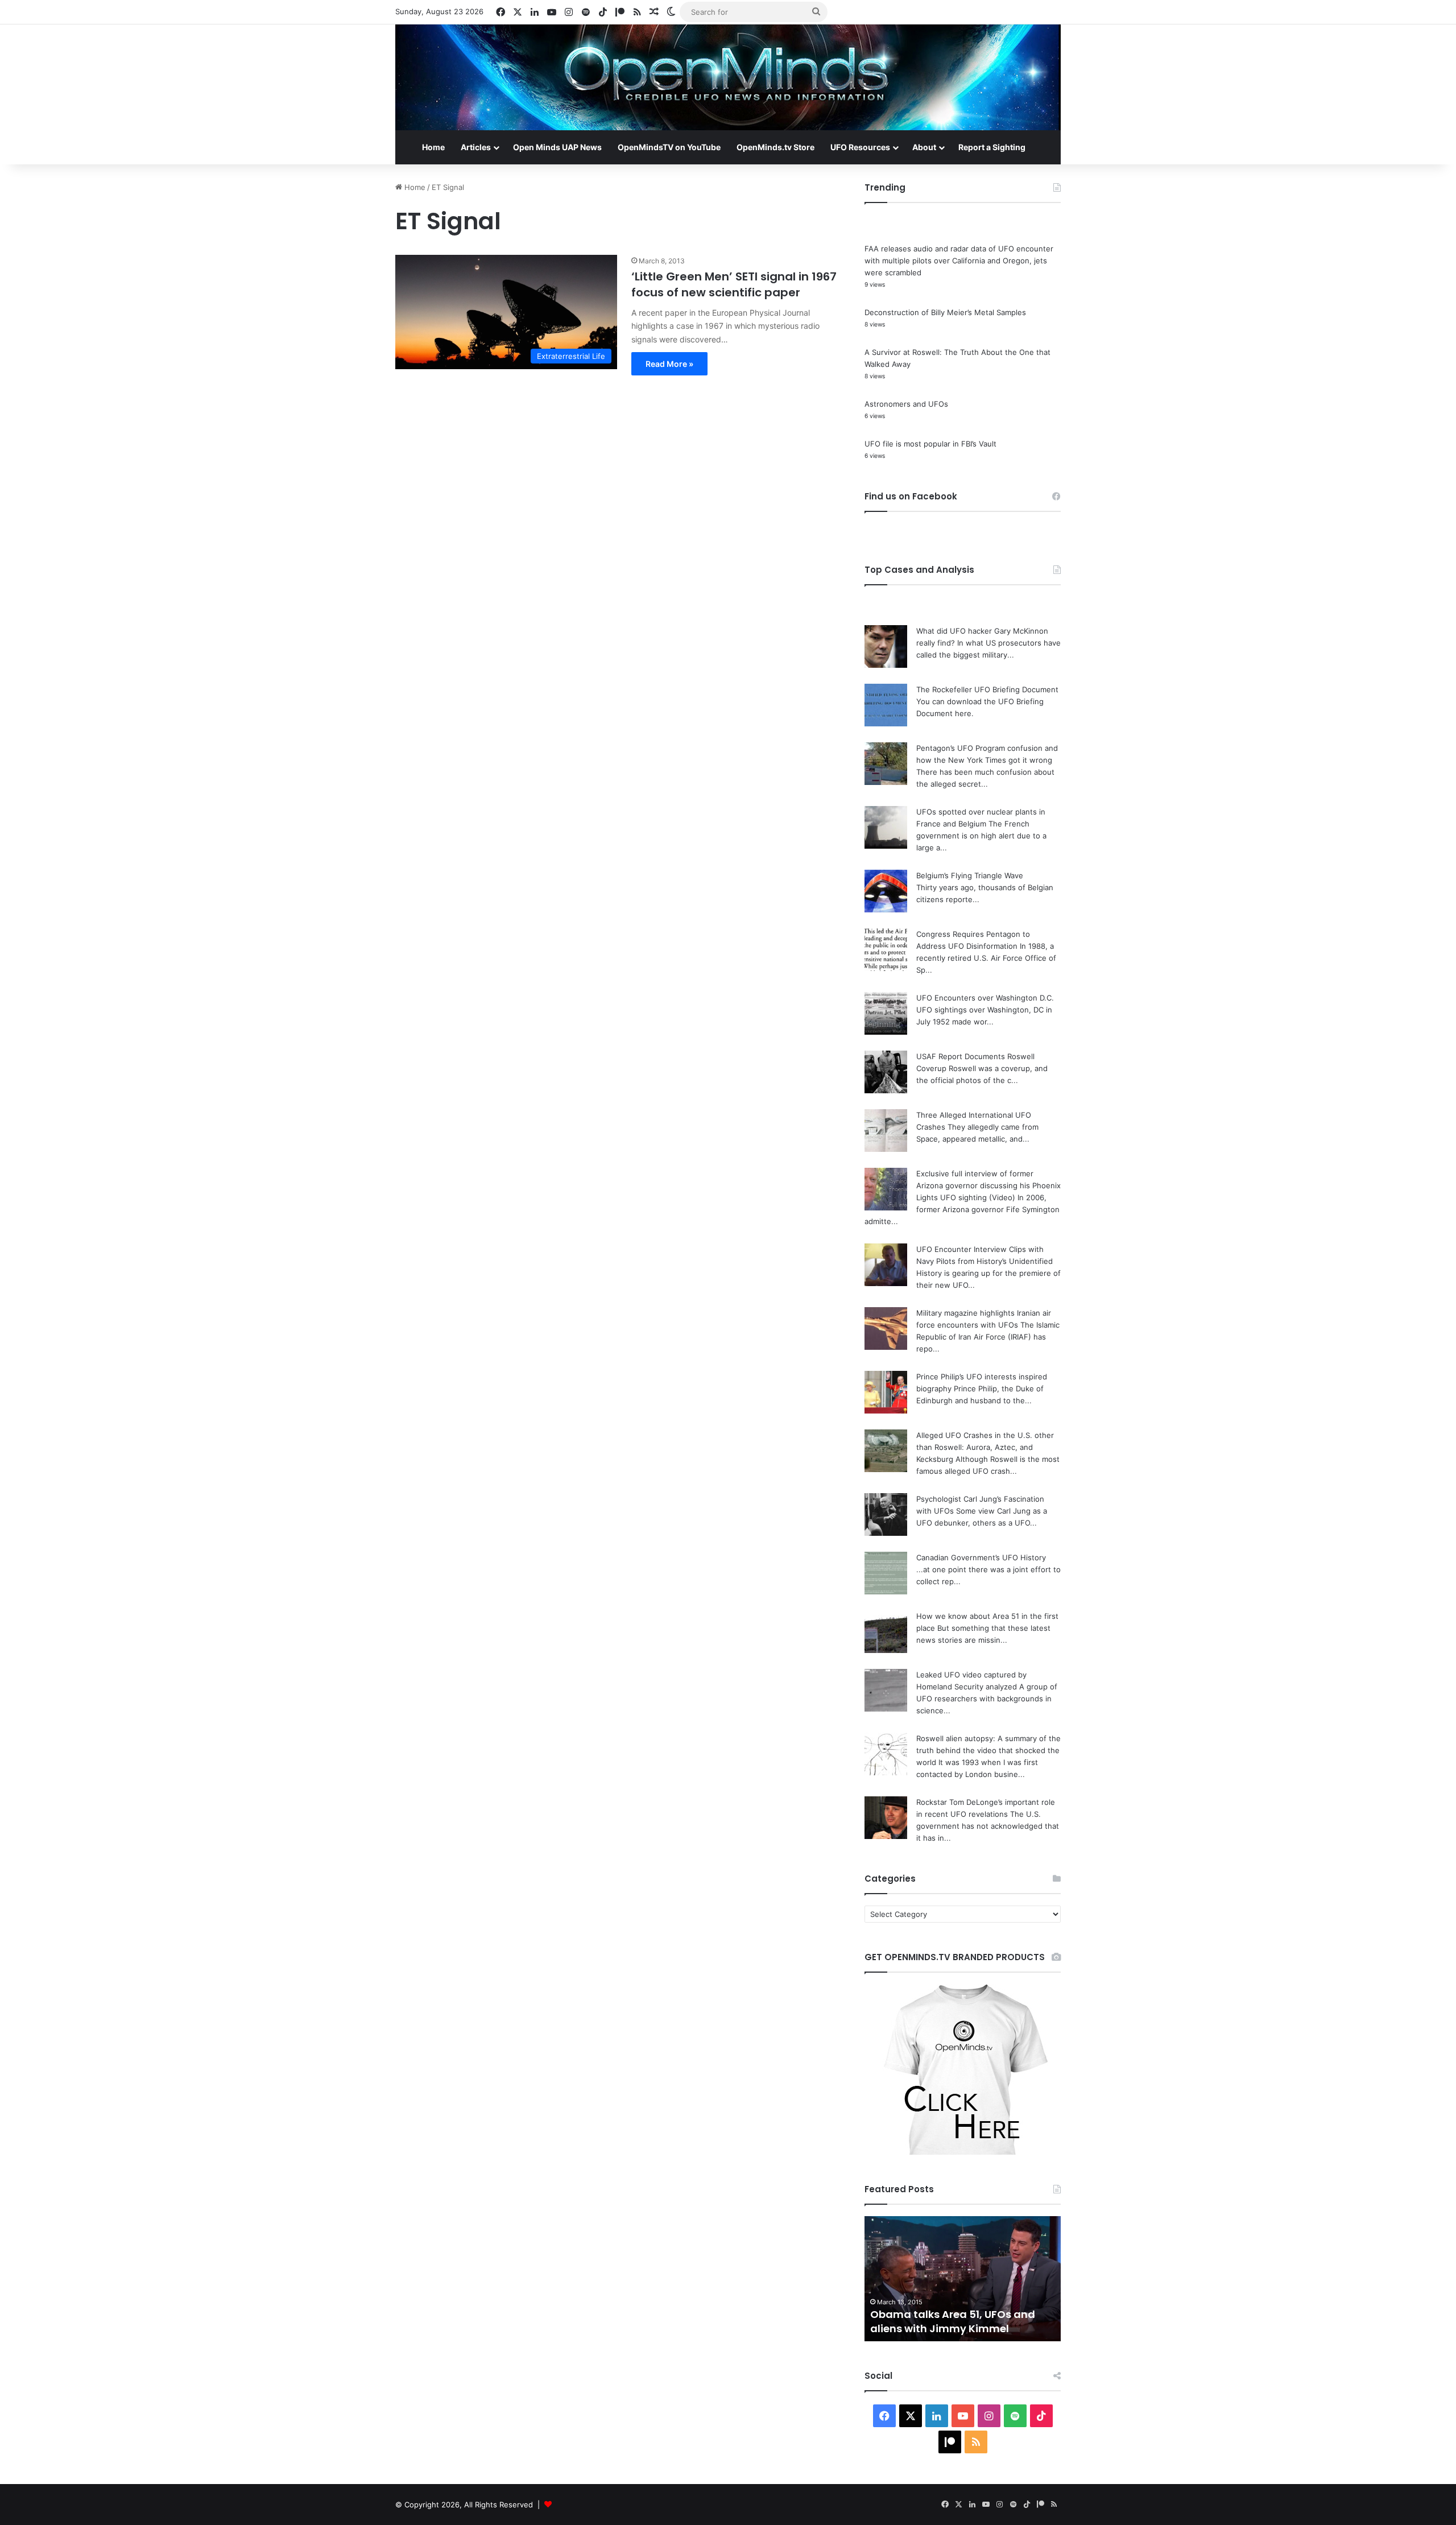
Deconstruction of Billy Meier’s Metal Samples (945, 312)
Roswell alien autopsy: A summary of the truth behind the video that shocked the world (988, 1750)
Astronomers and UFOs (906, 404)
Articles (476, 147)
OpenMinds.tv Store (775, 147)
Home (433, 147)
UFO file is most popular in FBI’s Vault (930, 444)
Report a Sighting (992, 147)
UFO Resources (860, 147)
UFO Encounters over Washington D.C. (985, 998)
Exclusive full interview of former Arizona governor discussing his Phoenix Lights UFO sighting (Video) (988, 1185)
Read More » (669, 364)
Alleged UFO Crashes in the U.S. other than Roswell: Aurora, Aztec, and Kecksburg (985, 1447)
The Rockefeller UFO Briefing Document (987, 689)
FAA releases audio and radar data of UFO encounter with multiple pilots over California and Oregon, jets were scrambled (959, 261)
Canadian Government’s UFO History (981, 1557)
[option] (963, 2279)
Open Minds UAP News (557, 147)
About (924, 147)
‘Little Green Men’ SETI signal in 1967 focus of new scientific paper (734, 284)
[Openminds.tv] (728, 77)
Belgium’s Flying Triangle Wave (970, 875)
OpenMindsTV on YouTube (669, 147)
